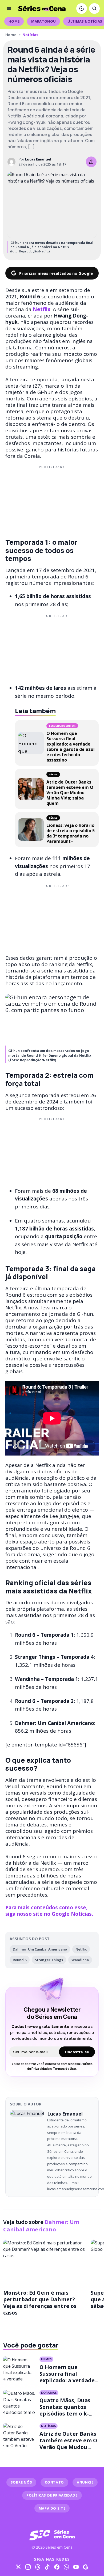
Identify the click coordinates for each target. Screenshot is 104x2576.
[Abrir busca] (94, 9)
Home (14, 21)
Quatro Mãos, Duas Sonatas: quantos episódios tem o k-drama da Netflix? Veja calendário (65, 2414)
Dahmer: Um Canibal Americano (40, 1949)
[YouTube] (76, 2567)
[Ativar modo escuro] (82, 9)
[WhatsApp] (66, 2567)
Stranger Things (49, 1960)
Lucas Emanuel (38, 159)
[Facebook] (57, 2567)
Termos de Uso (64, 2069)
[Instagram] (28, 2567)
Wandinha (80, 1960)
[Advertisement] (52, 500)
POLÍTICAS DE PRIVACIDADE (52, 2495)
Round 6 (20, 1960)
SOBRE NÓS (21, 2482)
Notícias (30, 35)
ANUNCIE (85, 2482)
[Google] (86, 2567)
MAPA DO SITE (52, 2508)
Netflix (81, 1949)
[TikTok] (47, 2567)
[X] (18, 2567)
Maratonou (43, 21)
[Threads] (38, 2567)
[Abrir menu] (9, 9)
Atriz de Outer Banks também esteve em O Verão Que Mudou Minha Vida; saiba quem (68, 2447)
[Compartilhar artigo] (91, 162)
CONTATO (54, 2482)
